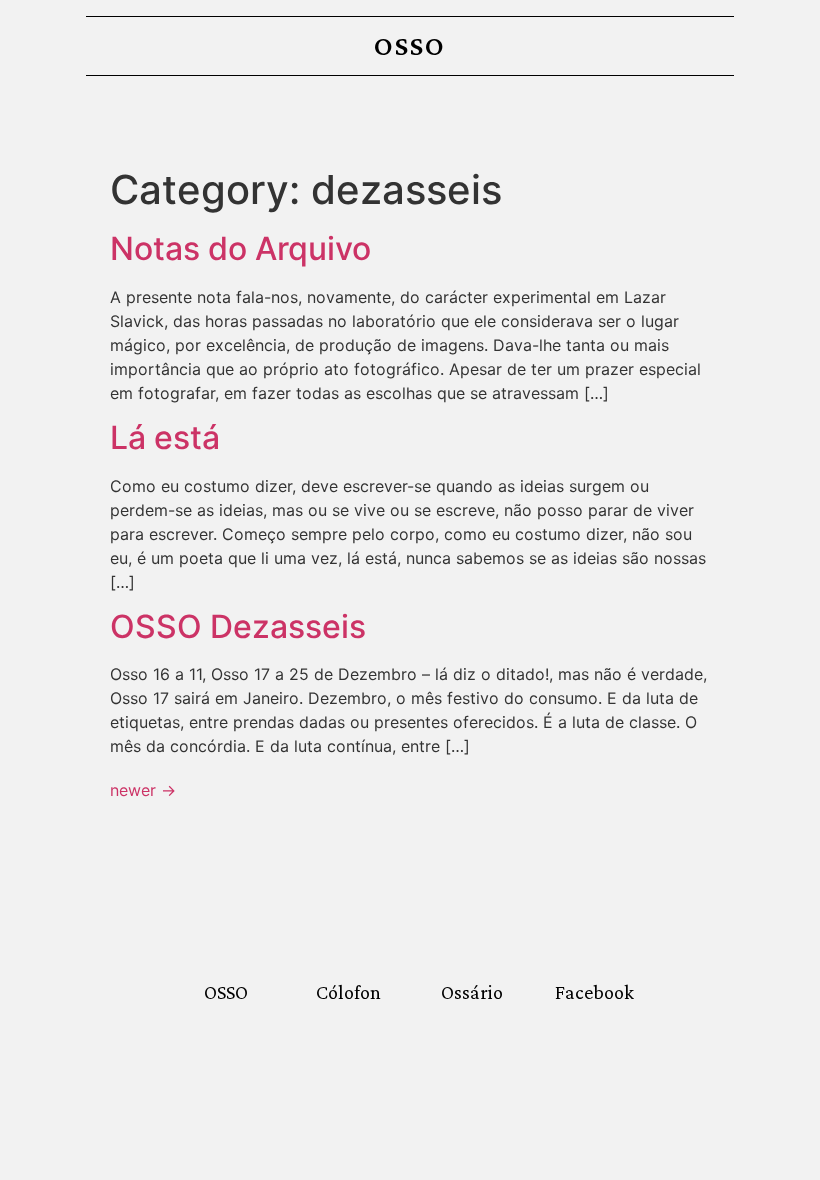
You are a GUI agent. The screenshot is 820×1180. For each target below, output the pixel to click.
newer (143, 790)
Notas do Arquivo (240, 248)
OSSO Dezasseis (238, 626)
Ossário (472, 992)
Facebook (594, 992)
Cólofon (348, 992)
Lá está (165, 437)
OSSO (409, 45)
